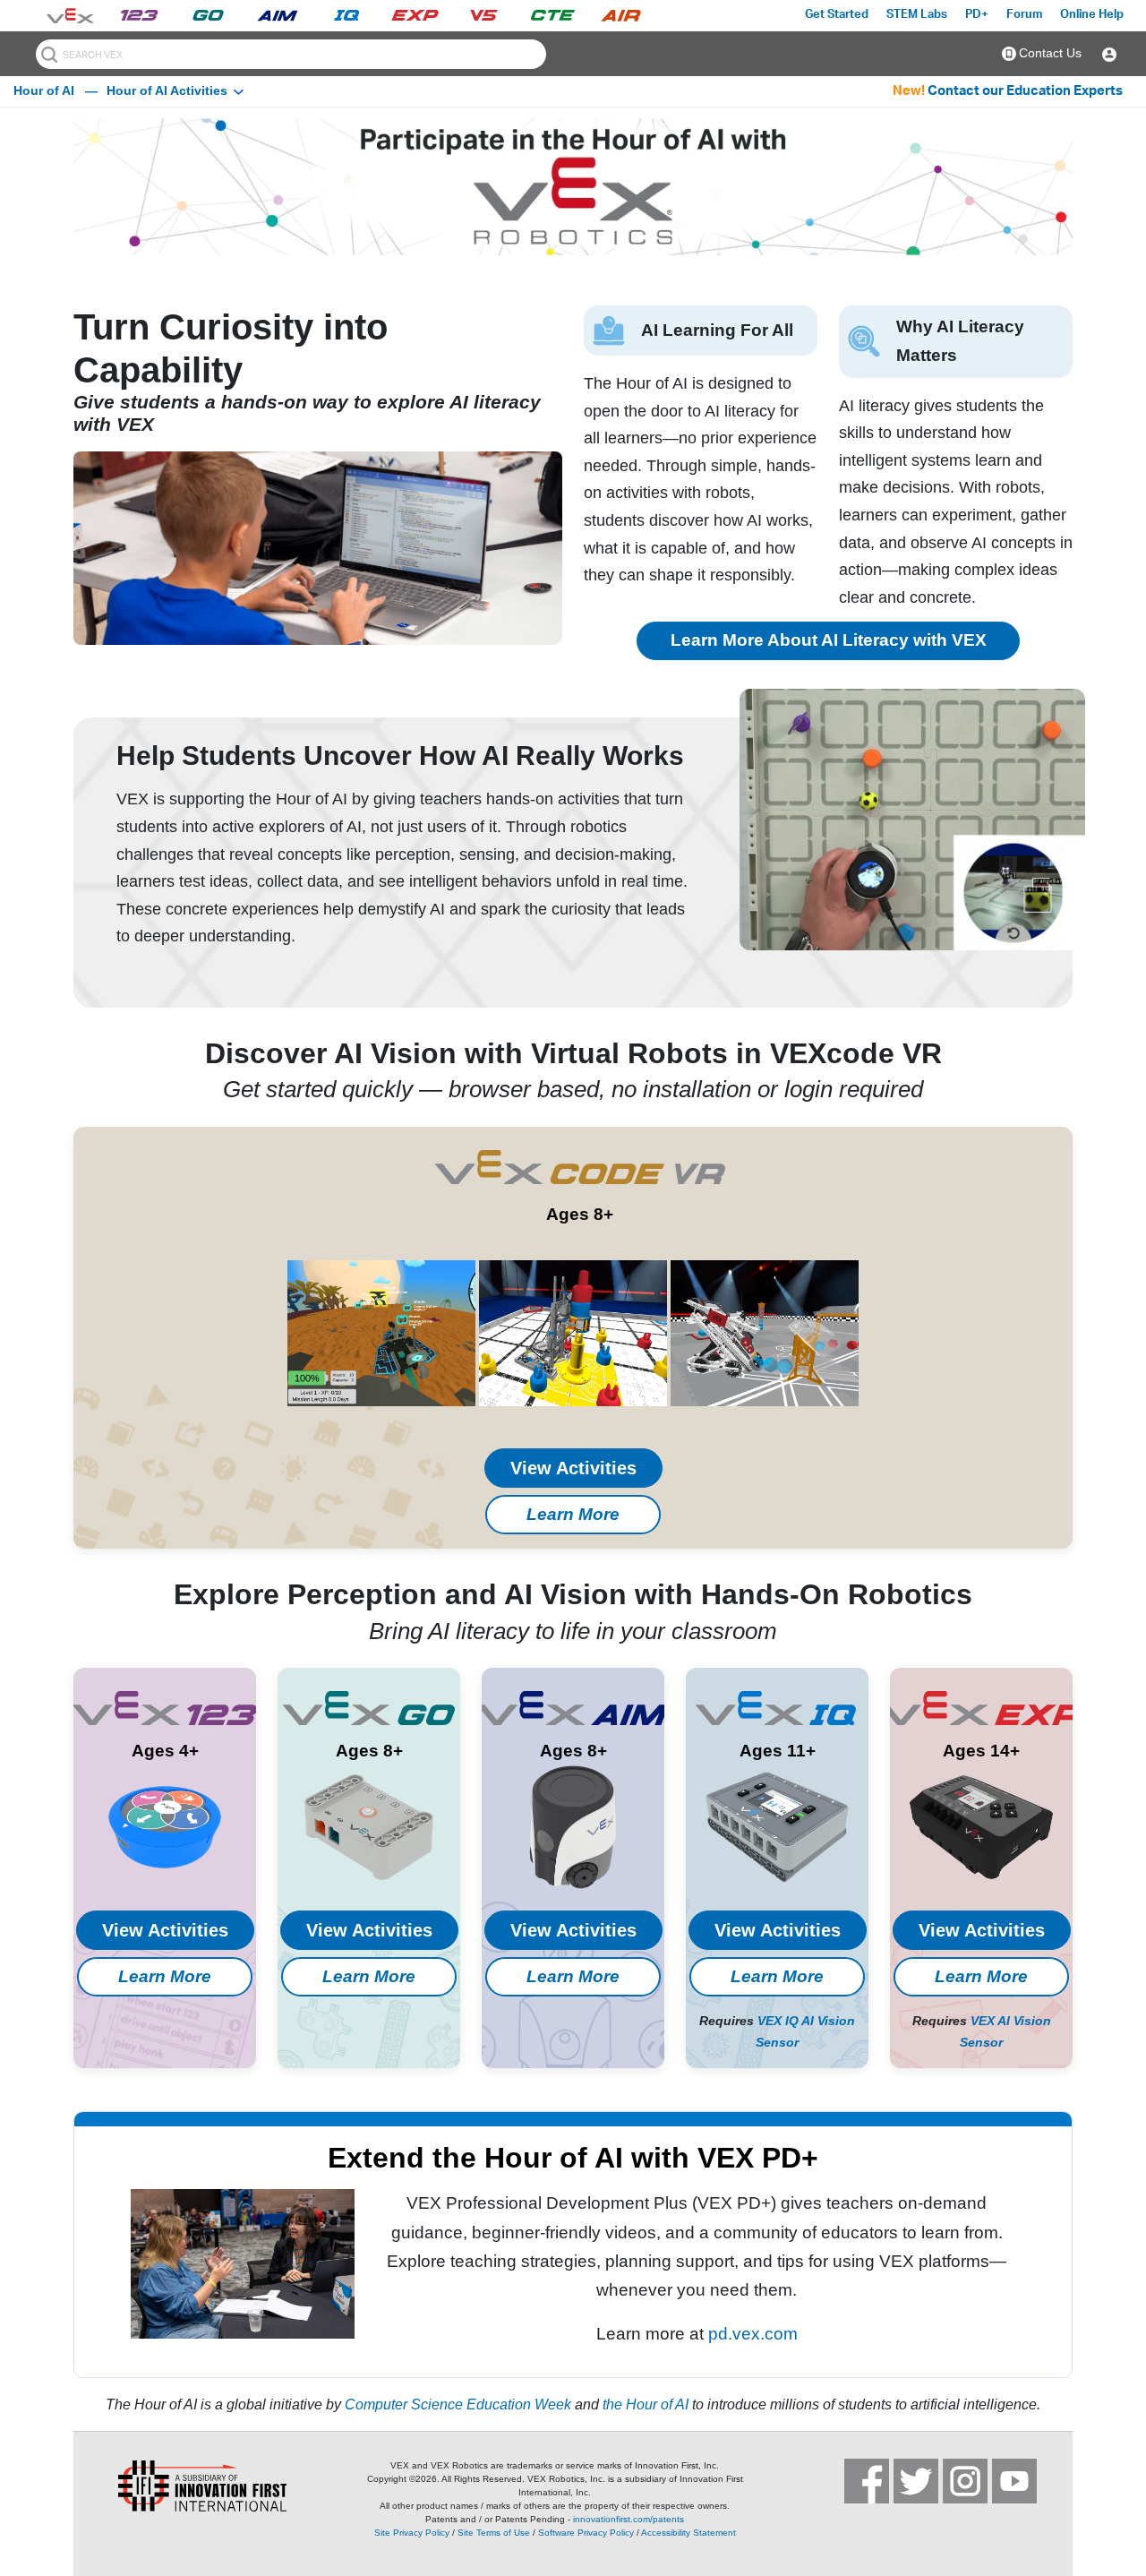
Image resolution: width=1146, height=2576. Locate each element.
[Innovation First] (181, 2486)
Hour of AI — (56, 90)
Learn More (573, 1514)
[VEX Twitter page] (916, 2481)
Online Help (1092, 15)
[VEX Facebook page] (867, 2481)
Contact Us (1050, 53)
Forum (1024, 15)
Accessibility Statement (688, 2533)
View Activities (573, 1468)
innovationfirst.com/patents (629, 2519)
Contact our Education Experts (1025, 91)
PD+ (977, 15)
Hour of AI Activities (167, 90)
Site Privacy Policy (412, 2533)
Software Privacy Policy (586, 2533)
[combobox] (291, 54)
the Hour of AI (646, 2404)
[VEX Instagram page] (965, 2481)
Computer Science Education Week (458, 2404)
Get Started (837, 15)
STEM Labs (917, 15)
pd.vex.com (753, 2334)
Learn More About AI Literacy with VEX (829, 640)
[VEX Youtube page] (1014, 2481)
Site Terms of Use (494, 2533)
